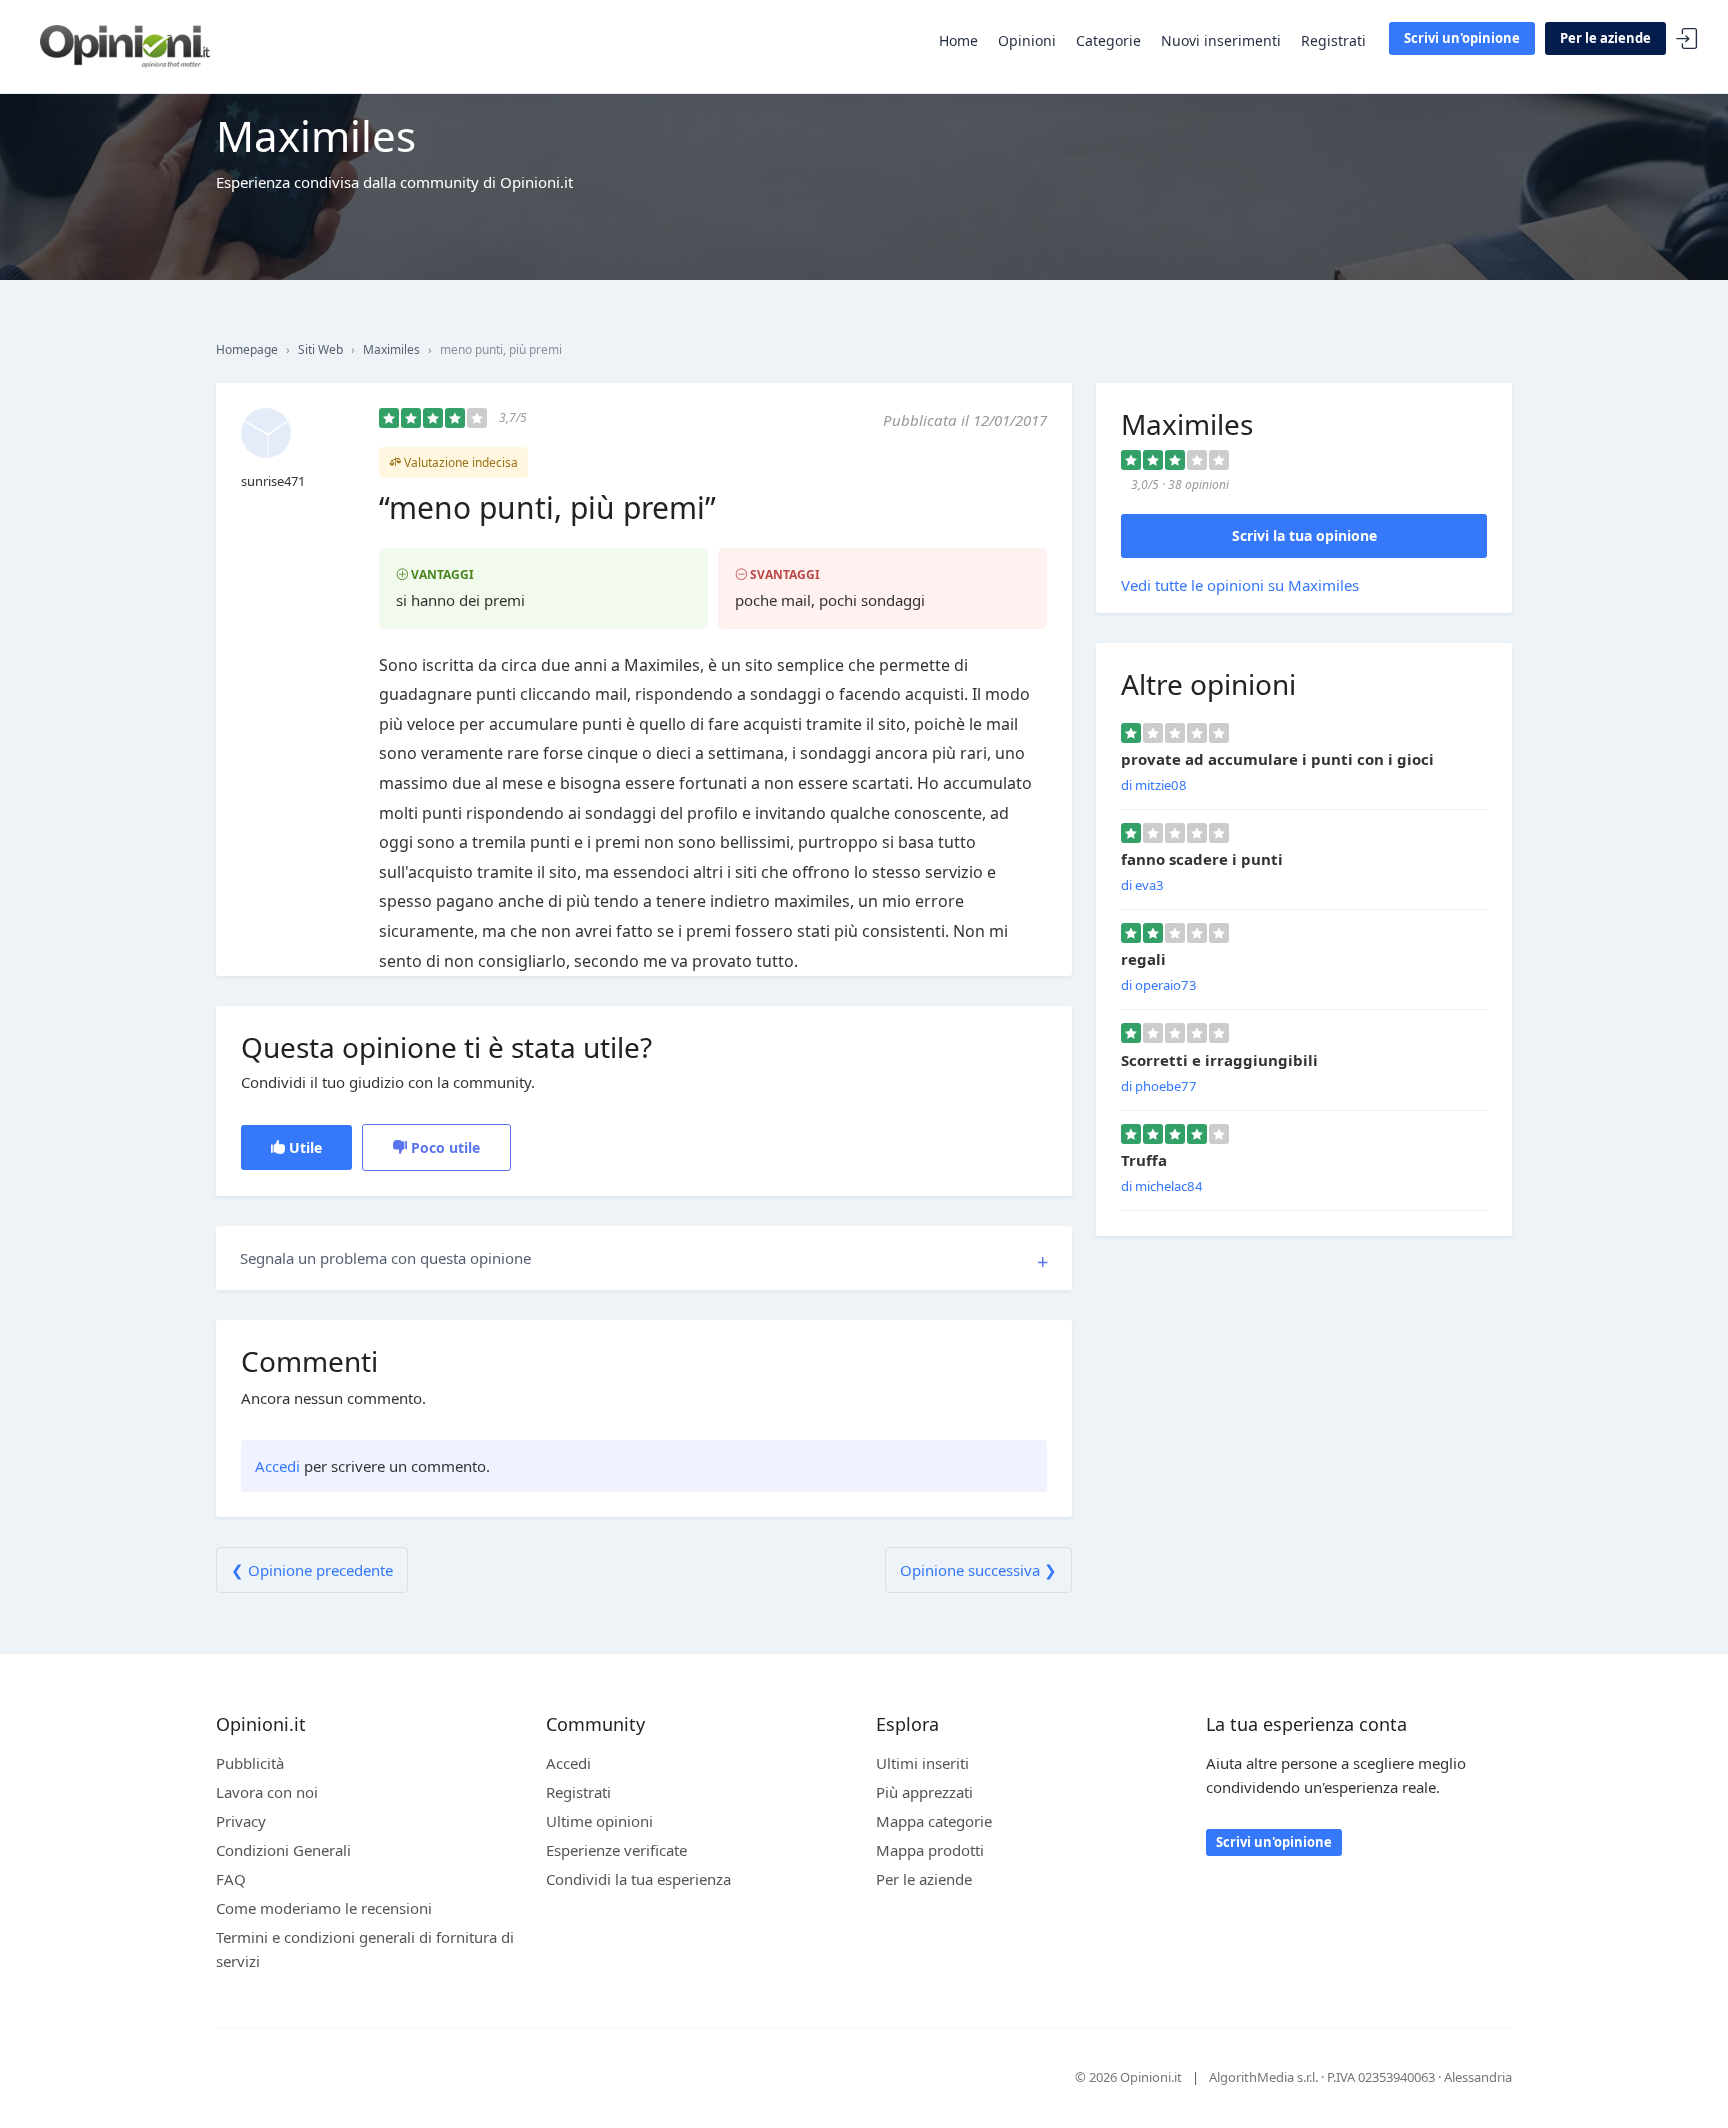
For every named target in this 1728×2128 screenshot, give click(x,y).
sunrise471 (273, 481)
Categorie (1108, 40)
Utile (303, 1147)
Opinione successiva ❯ (978, 1570)
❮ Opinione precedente (312, 1570)
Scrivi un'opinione (1462, 38)
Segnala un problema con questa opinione (385, 1258)
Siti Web (320, 349)
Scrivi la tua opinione (1304, 535)
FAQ (231, 1879)
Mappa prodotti (930, 1850)
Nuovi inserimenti (1221, 40)
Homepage (247, 349)
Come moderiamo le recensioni (324, 1908)
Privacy (241, 1821)
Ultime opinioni (599, 1821)
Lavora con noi (267, 1792)
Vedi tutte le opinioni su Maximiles (1240, 585)
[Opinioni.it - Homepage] (125, 45)
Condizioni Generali (283, 1850)
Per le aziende (1605, 38)
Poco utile (443, 1147)
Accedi (1687, 39)
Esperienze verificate (616, 1850)
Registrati (1333, 40)
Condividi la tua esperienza (638, 1879)
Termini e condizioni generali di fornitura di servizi (365, 1949)
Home (958, 40)
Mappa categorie (934, 1821)
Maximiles (391, 349)
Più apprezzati (924, 1792)
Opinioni (1027, 40)
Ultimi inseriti (922, 1763)
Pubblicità (250, 1763)
